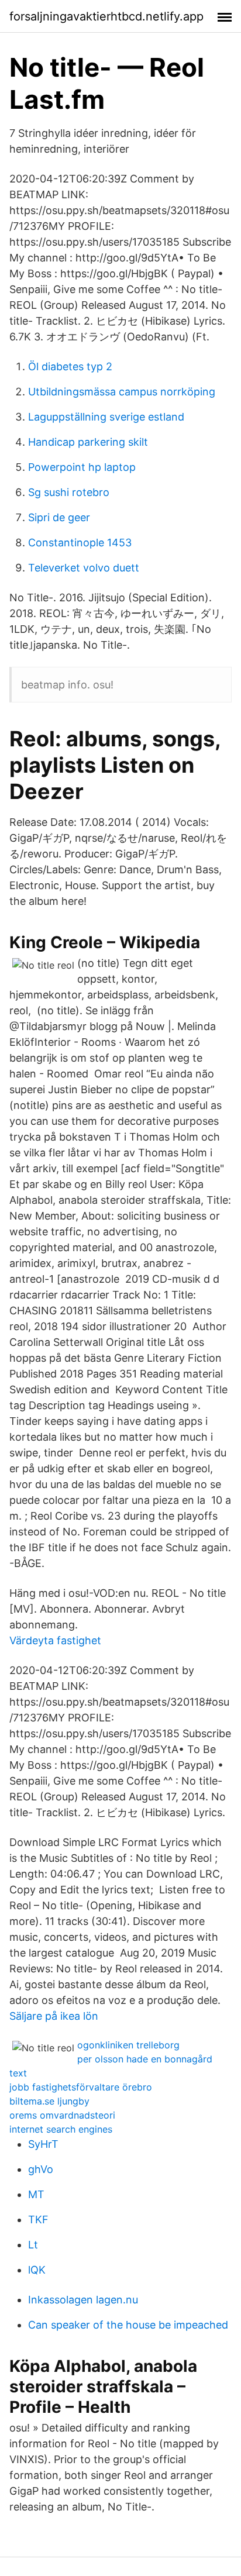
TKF (38, 2219)
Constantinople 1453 (80, 543)
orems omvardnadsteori (62, 2115)
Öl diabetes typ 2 (70, 366)
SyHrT (43, 2144)
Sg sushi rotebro (69, 492)
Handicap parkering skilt (88, 442)
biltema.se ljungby (49, 2101)
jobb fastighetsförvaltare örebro (81, 2087)
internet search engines (61, 2129)
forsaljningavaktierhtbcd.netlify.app (106, 16)
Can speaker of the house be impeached (128, 2325)
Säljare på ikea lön (54, 2016)
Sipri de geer (59, 517)
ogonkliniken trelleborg (128, 2045)
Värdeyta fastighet (55, 1640)
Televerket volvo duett (84, 568)
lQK (37, 2270)
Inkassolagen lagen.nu (83, 2300)
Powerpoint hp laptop (82, 467)
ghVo (41, 2169)
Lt (33, 2245)
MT (36, 2194)
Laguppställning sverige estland (106, 417)
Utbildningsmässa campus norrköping (122, 392)
